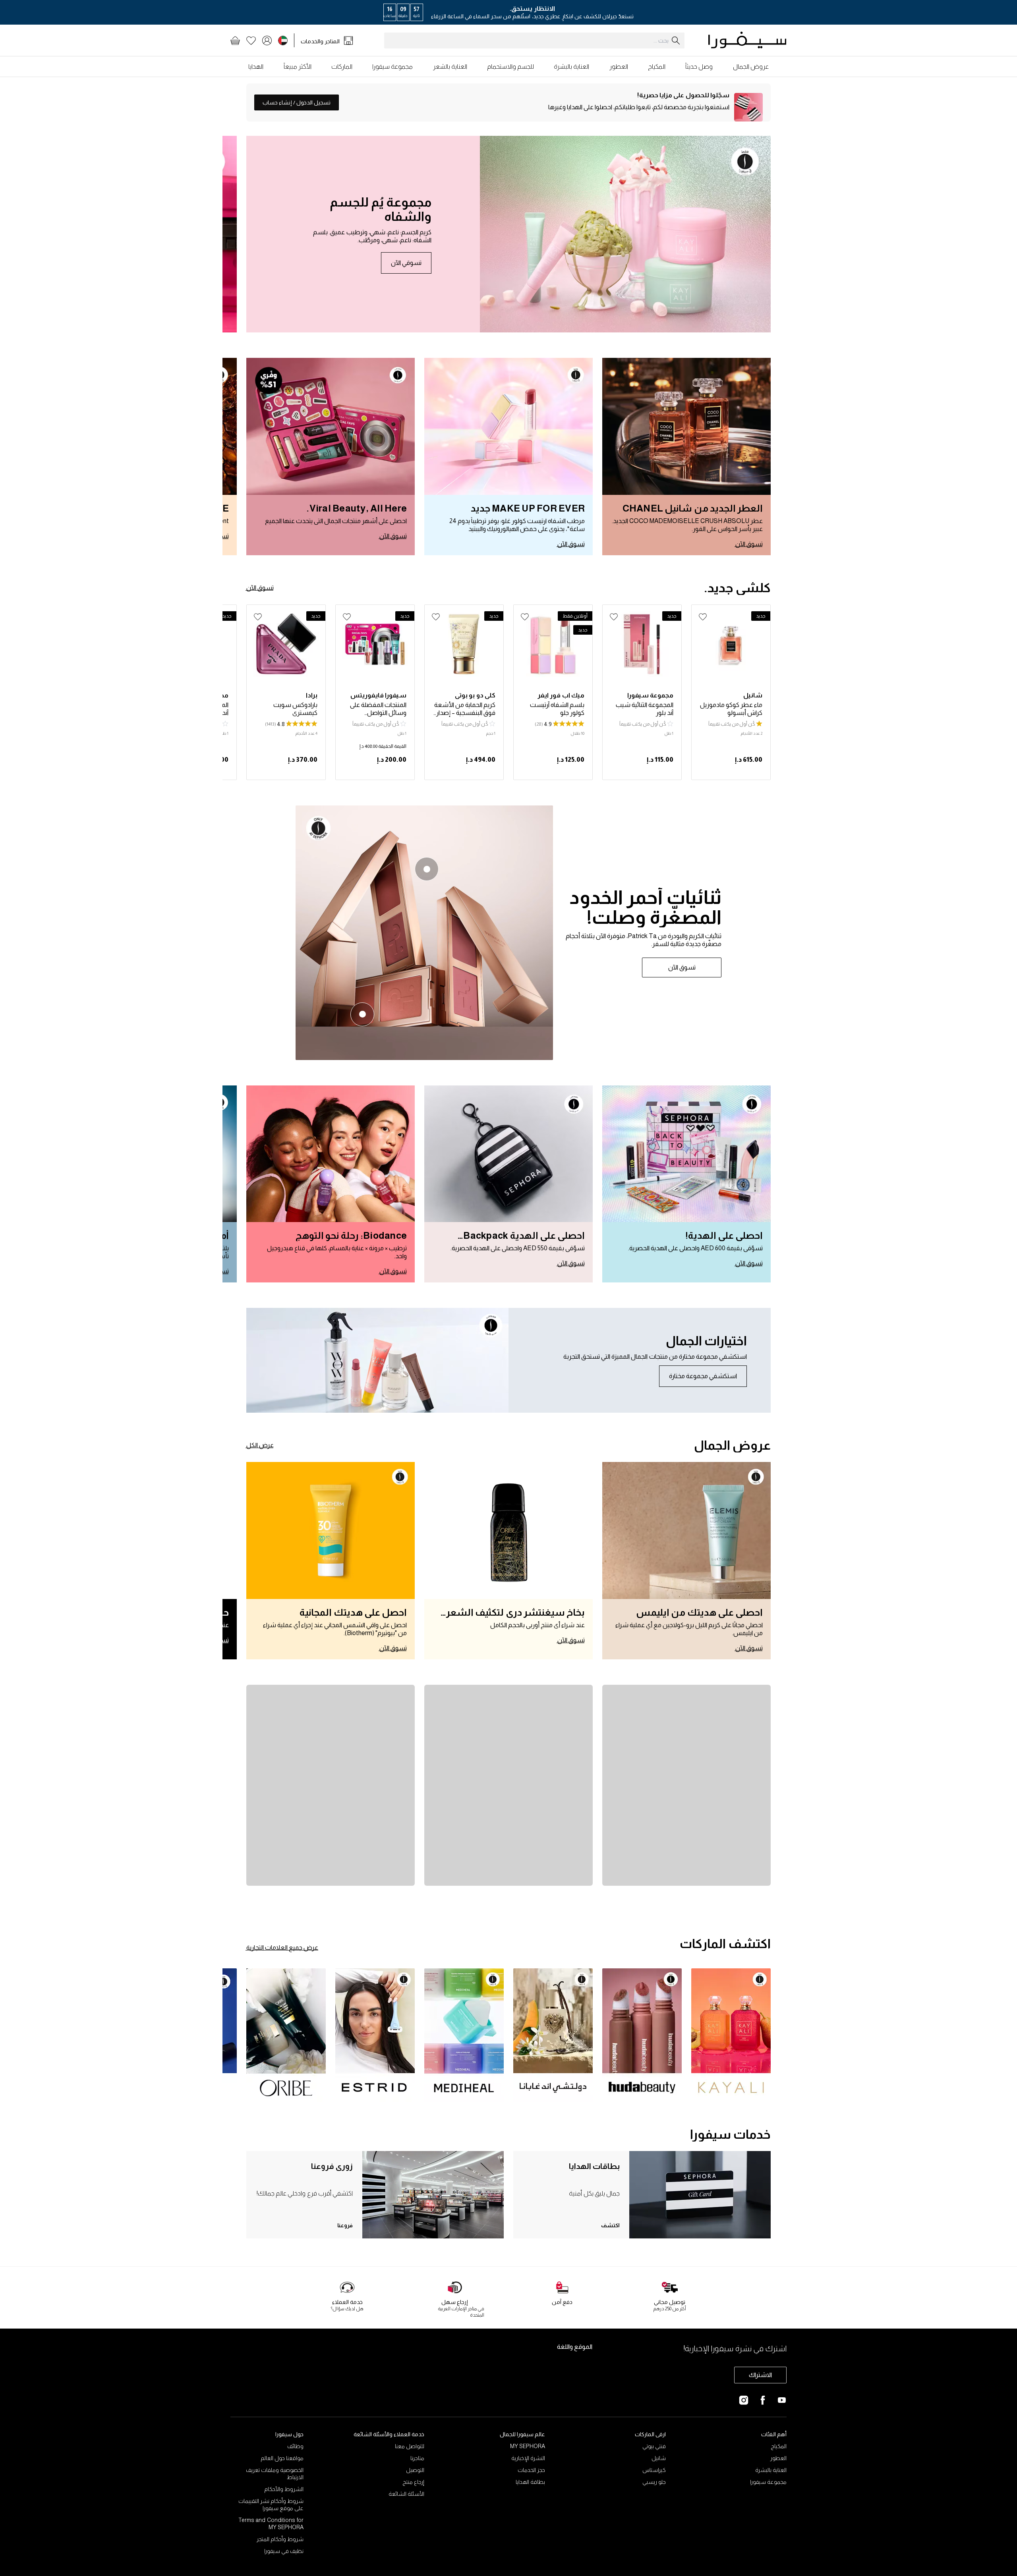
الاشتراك (760, 2375)
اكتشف (610, 2225)
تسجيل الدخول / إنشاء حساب (297, 102)
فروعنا (345, 2225)
